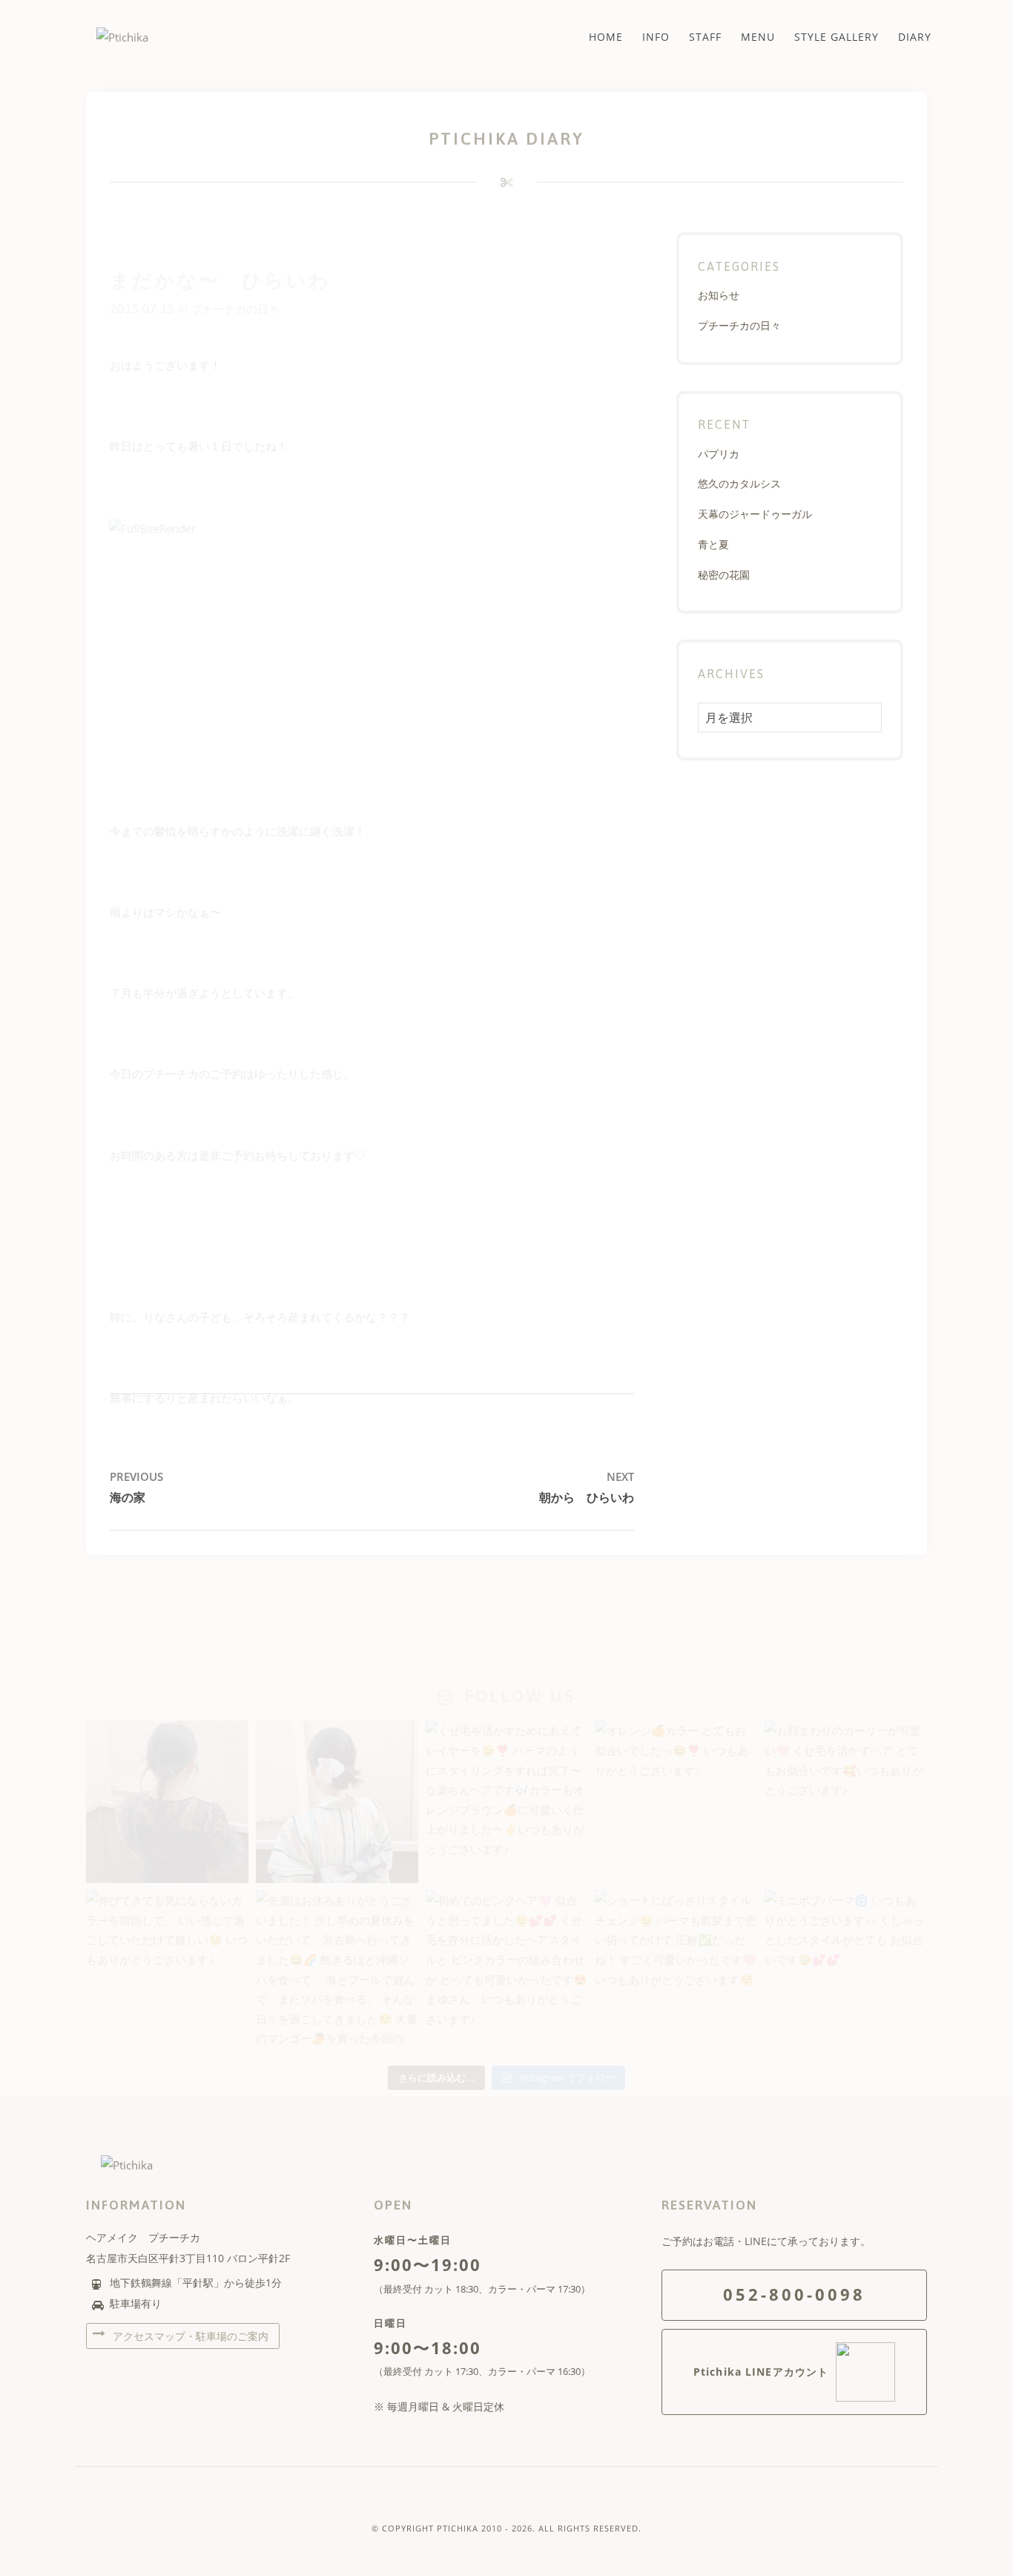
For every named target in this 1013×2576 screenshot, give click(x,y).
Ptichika (458, 2528)
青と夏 (713, 544)
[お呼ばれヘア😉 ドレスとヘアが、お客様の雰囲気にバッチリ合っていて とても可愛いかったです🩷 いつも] (167, 1802)
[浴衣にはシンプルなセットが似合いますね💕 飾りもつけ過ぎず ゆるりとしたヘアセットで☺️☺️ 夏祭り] (337, 1802)
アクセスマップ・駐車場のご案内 (189, 2336)
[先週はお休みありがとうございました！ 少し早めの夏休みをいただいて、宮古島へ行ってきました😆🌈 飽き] (337, 1972)
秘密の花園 (724, 575)
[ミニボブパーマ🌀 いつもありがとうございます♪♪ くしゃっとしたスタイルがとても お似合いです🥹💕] (846, 1972)
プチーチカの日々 (235, 309)
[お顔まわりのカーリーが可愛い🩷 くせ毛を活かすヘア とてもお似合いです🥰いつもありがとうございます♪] (846, 1802)
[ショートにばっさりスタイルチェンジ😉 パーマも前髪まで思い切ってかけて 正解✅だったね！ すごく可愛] (676, 1972)
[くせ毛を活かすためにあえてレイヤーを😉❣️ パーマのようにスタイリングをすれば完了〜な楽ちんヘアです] (507, 1802)
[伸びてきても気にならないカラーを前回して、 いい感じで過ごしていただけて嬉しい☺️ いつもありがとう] (167, 1972)
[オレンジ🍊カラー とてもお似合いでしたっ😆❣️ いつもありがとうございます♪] (676, 1802)
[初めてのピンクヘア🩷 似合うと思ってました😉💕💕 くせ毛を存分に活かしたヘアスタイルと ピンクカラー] (507, 1972)
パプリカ (719, 454)
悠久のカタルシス (739, 483)
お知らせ (719, 295)
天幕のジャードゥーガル (755, 514)
